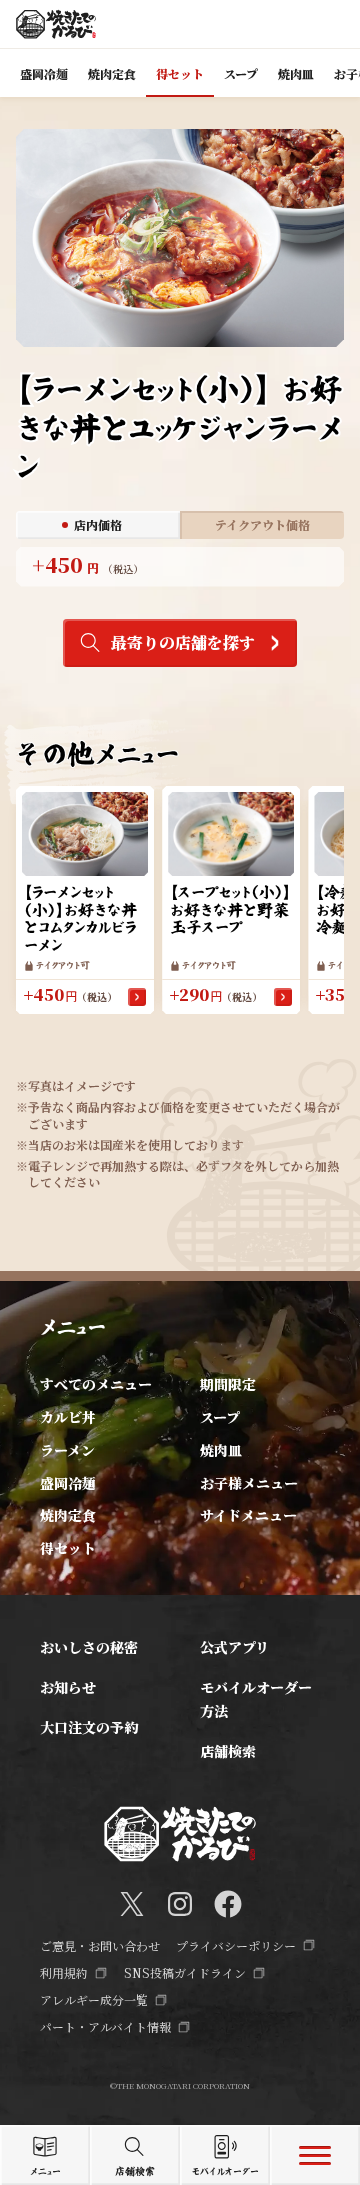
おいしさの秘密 (89, 1647)
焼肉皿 (221, 1450)
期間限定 (228, 1384)
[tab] (98, 525)
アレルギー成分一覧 (94, 1999)
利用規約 (64, 1972)
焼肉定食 (68, 1515)
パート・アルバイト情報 (105, 2026)
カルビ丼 (68, 1417)
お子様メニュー (249, 1483)
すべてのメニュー (96, 1384)
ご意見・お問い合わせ (100, 1945)
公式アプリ (234, 1647)
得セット (68, 1548)
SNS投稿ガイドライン (185, 1972)
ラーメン (67, 1450)
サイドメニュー (248, 1515)
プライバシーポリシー (236, 1945)
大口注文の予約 (89, 1727)
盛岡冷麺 (68, 1483)
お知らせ (68, 1687)
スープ (220, 1417)
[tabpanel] (180, 567)
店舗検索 (228, 1751)
